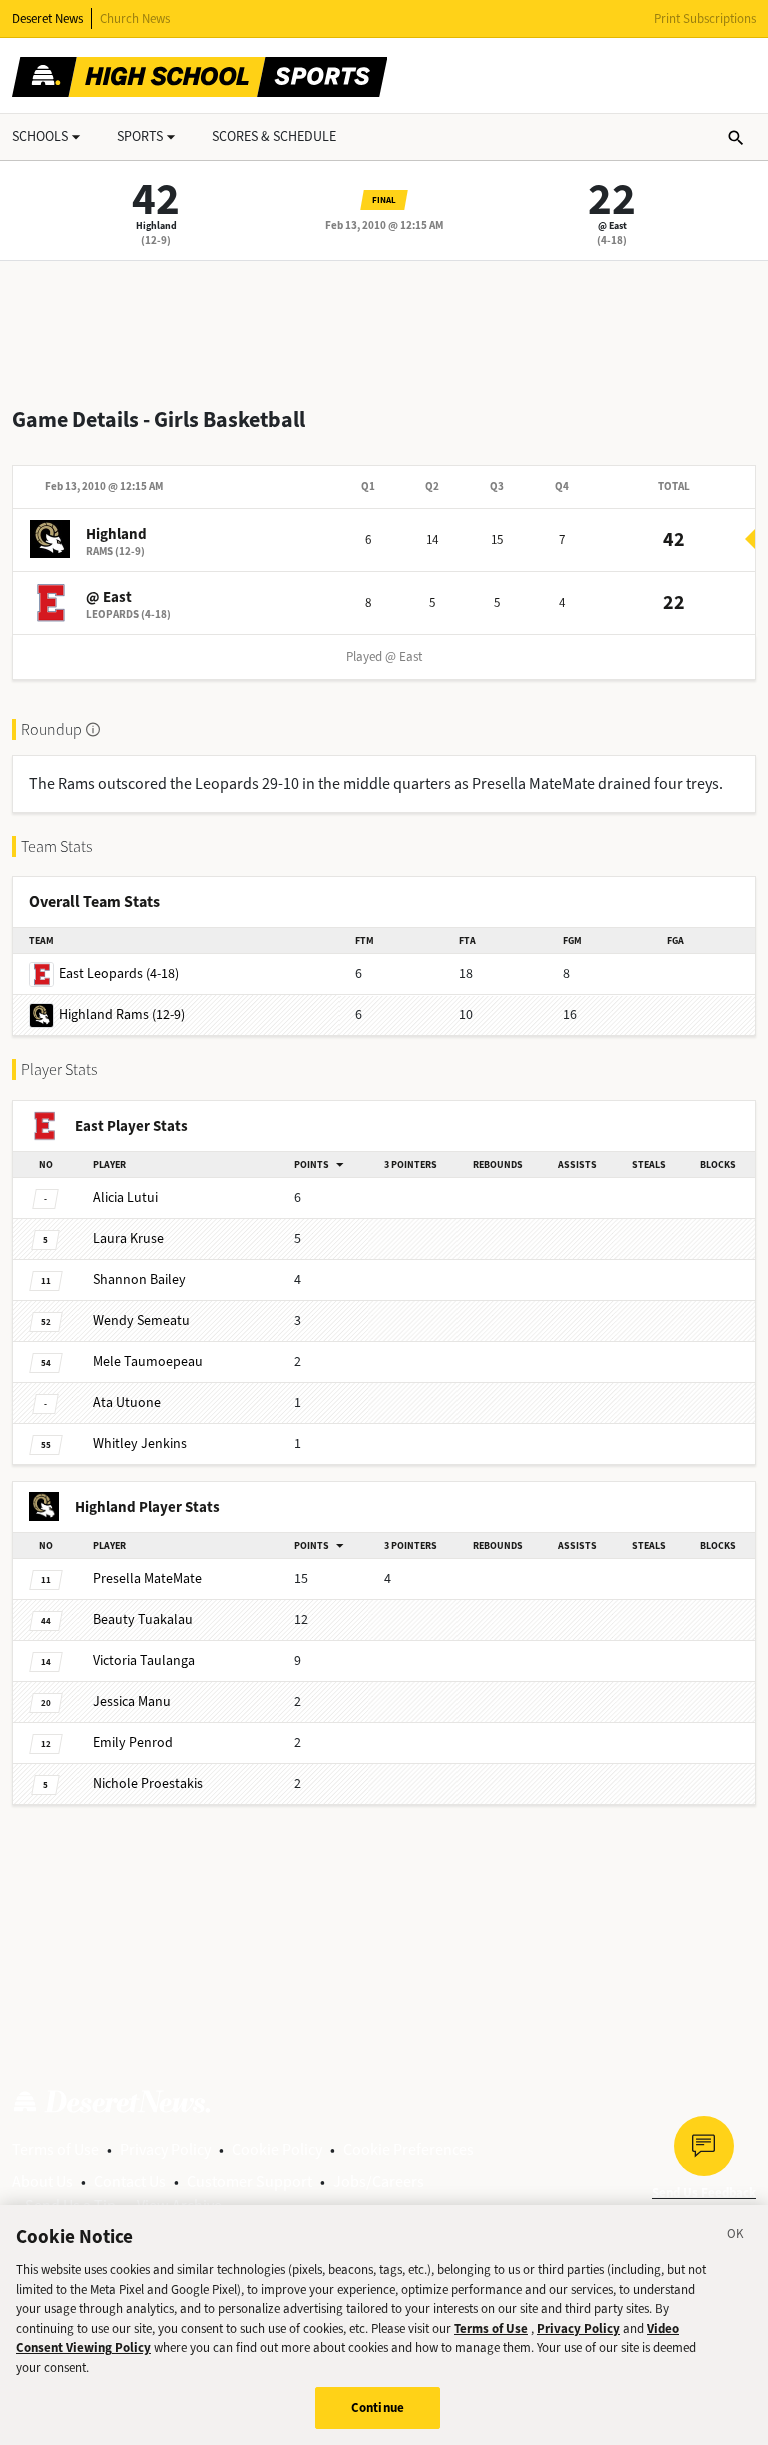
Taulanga (144, 1660)
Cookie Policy (277, 2149)
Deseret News (47, 18)
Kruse (128, 1238)
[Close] (736, 2237)
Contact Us (130, 2181)
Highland (156, 225)
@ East (612, 225)
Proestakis (148, 1783)
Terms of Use (55, 2149)
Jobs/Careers (378, 2181)
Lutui (125, 1197)
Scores (274, 136)
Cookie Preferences (408, 2149)
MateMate (147, 1578)
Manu (132, 1701)
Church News (135, 18)
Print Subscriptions (705, 18)
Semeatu (141, 1320)
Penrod (133, 1742)
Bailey (139, 1279)
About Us (42, 2181)
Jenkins (140, 1443)
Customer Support (249, 2181)
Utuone (127, 1402)
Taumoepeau (148, 1361)
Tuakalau (143, 1619)
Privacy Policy (165, 2149)
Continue (377, 2407)
